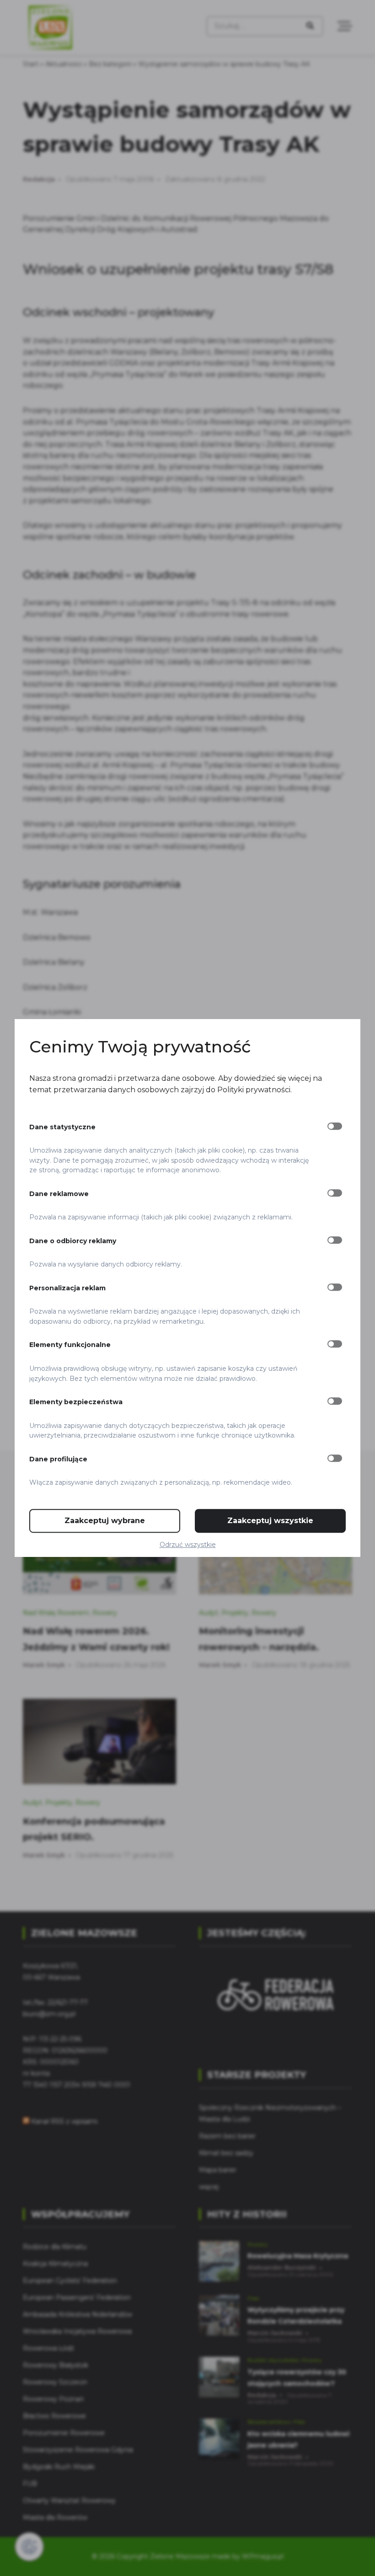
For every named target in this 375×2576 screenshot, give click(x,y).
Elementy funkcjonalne (70, 1345)
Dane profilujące (58, 1459)
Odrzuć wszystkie (188, 1545)
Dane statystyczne (62, 1127)
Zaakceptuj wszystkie (270, 1521)
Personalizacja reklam (67, 1288)
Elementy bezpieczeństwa (76, 1402)
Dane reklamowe (59, 1194)
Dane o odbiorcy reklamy (73, 1241)
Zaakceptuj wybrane (105, 1521)
